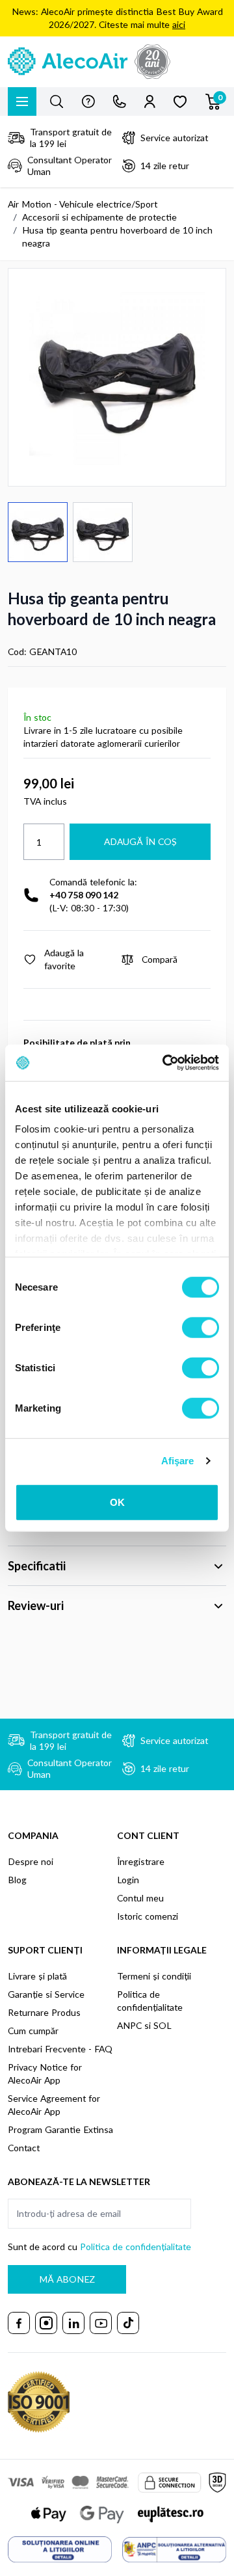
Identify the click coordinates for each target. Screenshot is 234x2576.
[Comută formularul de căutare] (57, 101)
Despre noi (31, 1861)
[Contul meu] (150, 101)
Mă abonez (67, 2279)
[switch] (201, 1327)
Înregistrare (141, 1861)
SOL (162, 2025)
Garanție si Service (46, 1994)
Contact (24, 2148)
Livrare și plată (37, 1976)
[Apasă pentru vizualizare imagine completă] (117, 377)
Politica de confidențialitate (136, 2247)
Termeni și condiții (154, 1976)
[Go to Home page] (117, 62)
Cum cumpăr (33, 2031)
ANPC (129, 2025)
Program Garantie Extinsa (60, 2129)
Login (128, 1880)
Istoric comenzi (148, 1916)
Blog (17, 1880)
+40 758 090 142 (84, 895)
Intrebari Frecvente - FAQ (60, 2049)
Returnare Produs (44, 2012)
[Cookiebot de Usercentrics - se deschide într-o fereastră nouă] (165, 1063)
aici (179, 24)
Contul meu (140, 1898)
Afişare (178, 1461)
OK (117, 1502)
